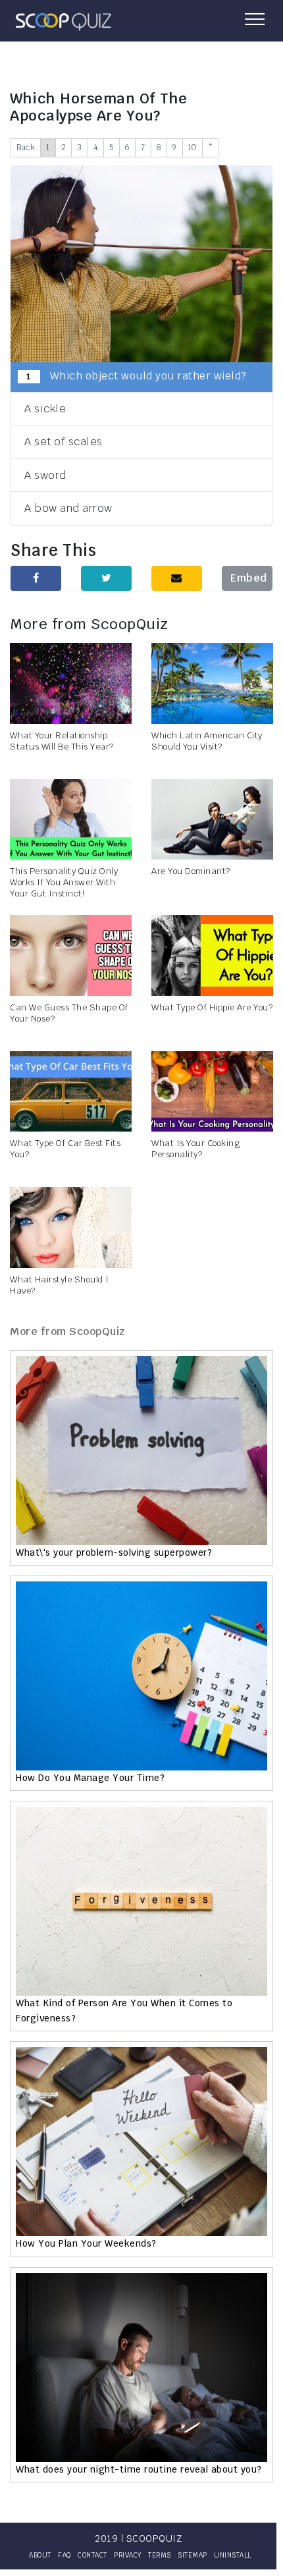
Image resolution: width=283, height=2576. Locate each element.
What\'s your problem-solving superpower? (114, 1552)
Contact (92, 2555)
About (40, 2555)
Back (26, 148)
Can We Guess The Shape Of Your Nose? (69, 1013)
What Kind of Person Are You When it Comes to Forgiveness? (124, 2010)
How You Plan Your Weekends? (86, 2243)
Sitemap (193, 2555)
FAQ (64, 2555)
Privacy (128, 2555)
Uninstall (233, 2555)
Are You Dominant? (191, 871)
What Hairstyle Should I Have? (60, 1285)
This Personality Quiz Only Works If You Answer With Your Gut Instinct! (64, 882)
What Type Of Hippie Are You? (212, 1007)
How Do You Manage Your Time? (90, 1778)
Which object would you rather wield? (136, 376)
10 (193, 148)
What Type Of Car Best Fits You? (65, 1149)
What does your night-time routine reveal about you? (139, 2469)
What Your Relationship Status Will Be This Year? (62, 741)
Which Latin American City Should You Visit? (207, 741)
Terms (160, 2555)
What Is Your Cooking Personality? (195, 1149)
